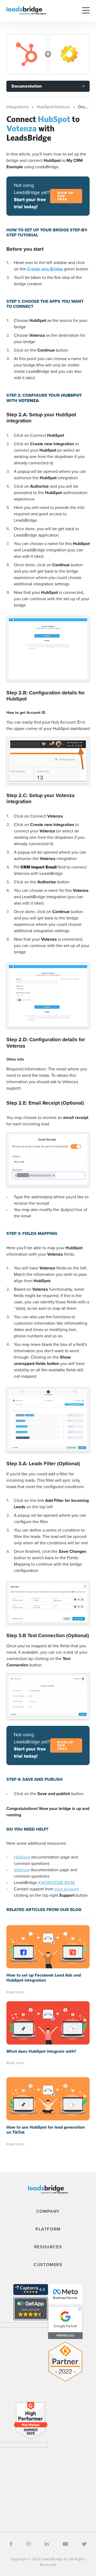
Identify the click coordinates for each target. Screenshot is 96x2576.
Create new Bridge (45, 269)
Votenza (22, 1870)
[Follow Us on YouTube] (65, 2544)
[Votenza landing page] (69, 54)
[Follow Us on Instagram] (29, 2544)
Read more (15, 1992)
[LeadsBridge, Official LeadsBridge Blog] (26, 10)
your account (67, 1889)
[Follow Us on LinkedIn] (47, 2544)
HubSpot (22, 1857)
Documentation (27, 86)
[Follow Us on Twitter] (84, 2544)
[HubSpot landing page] (27, 54)
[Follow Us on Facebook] (11, 2544)
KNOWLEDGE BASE (57, 1883)
